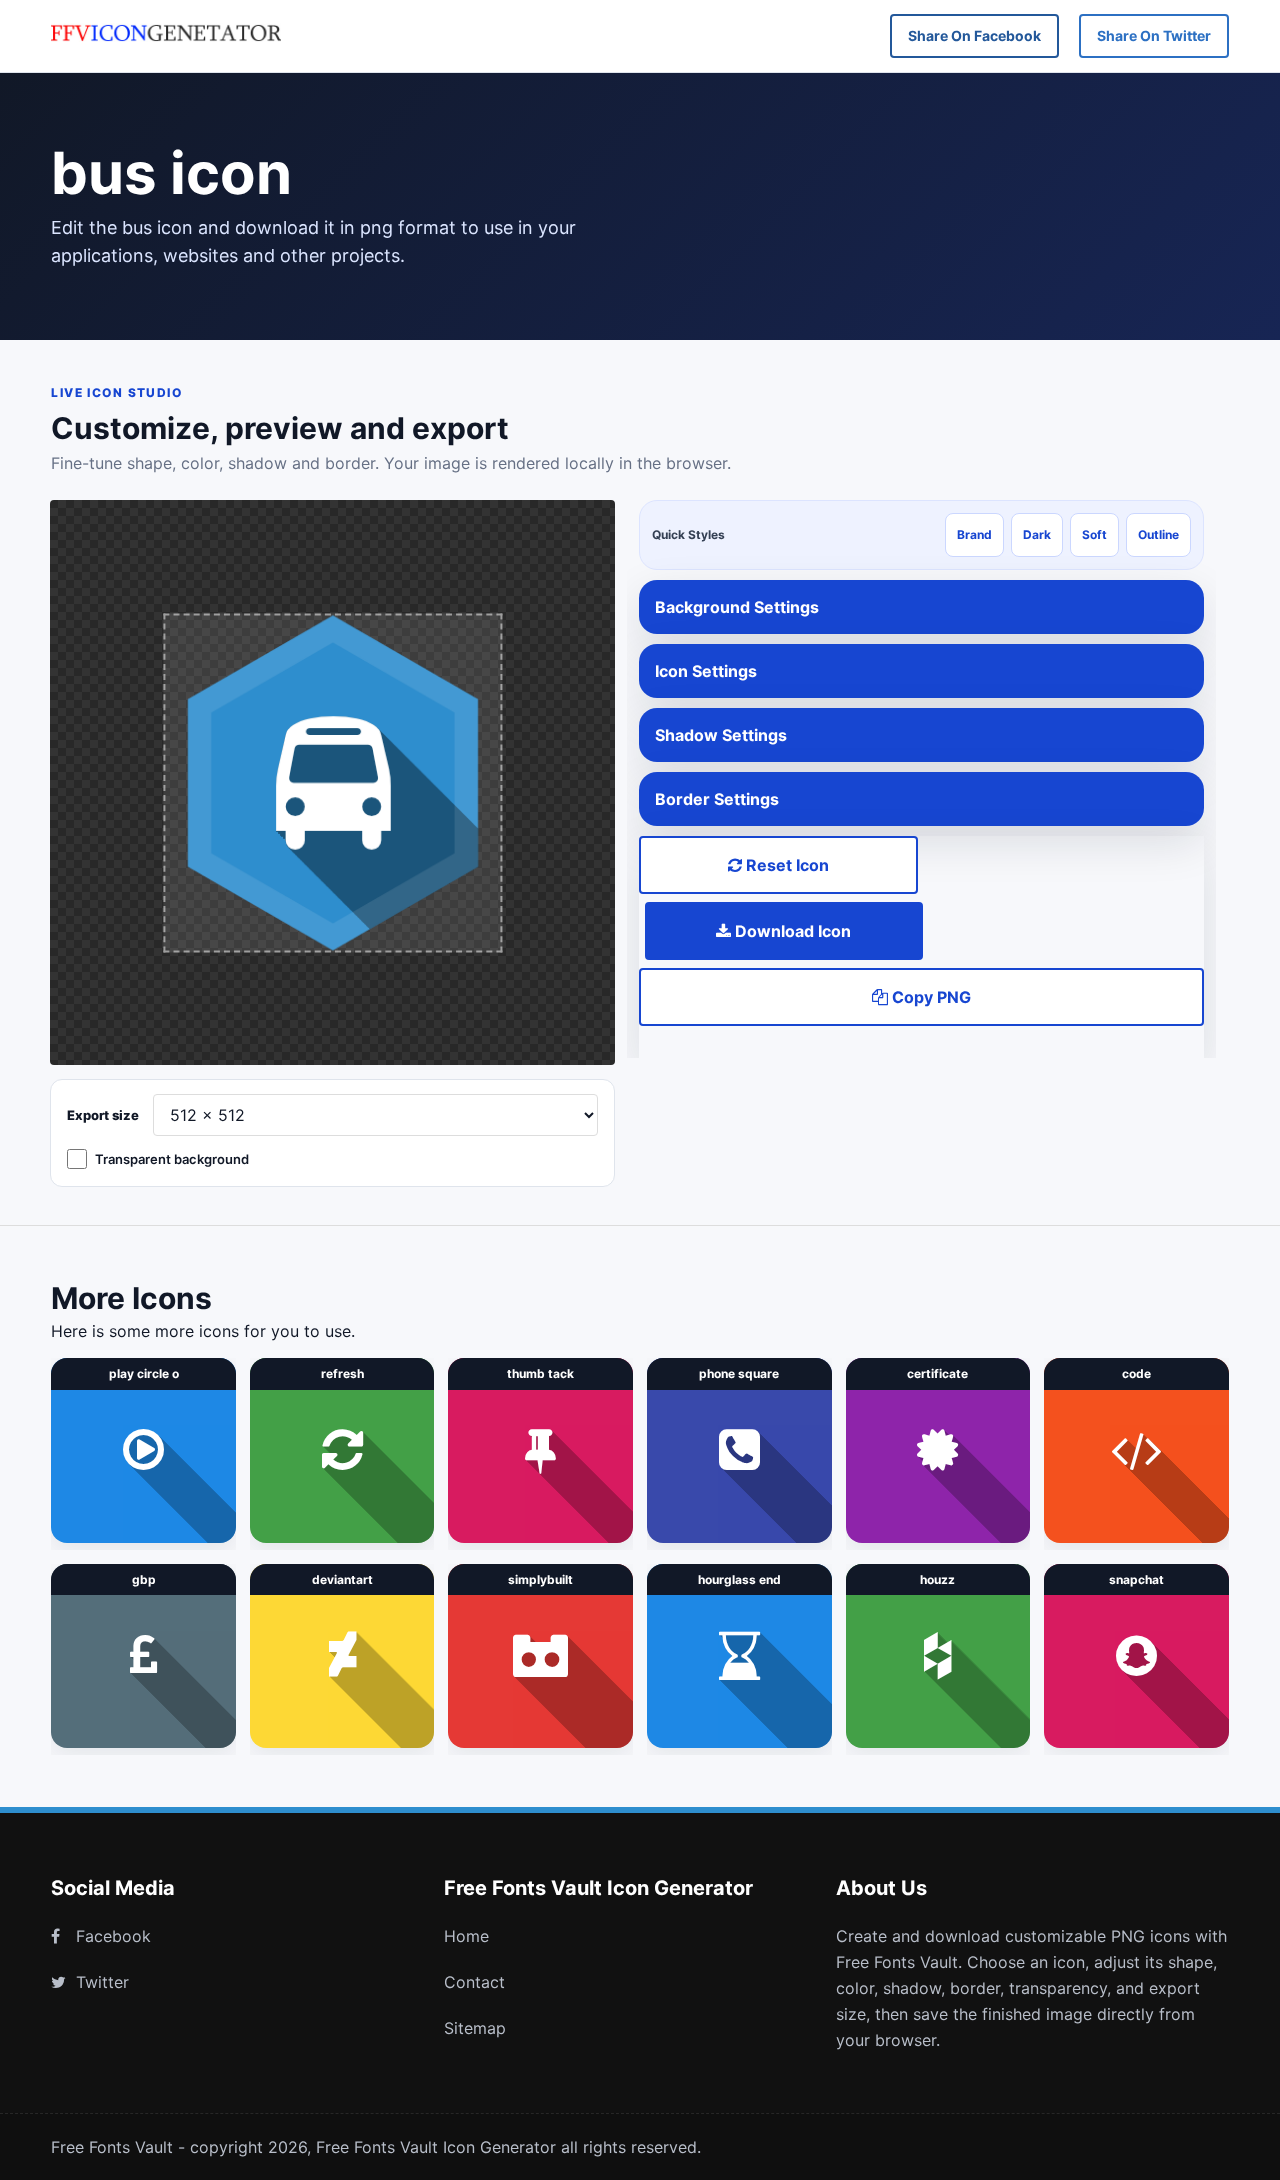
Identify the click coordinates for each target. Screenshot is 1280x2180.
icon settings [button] (706, 671)
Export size (103, 1115)
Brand (974, 534)
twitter (102, 1982)
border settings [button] (717, 799)
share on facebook (974, 35)
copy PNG (929, 997)
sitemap (475, 2028)
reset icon (785, 865)
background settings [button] (737, 607)
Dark (1037, 534)
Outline (1158, 534)
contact (474, 1982)
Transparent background (172, 1159)
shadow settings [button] (721, 735)
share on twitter (1154, 35)
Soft (1094, 534)
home (466, 1936)
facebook (113, 1936)
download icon (791, 931)
